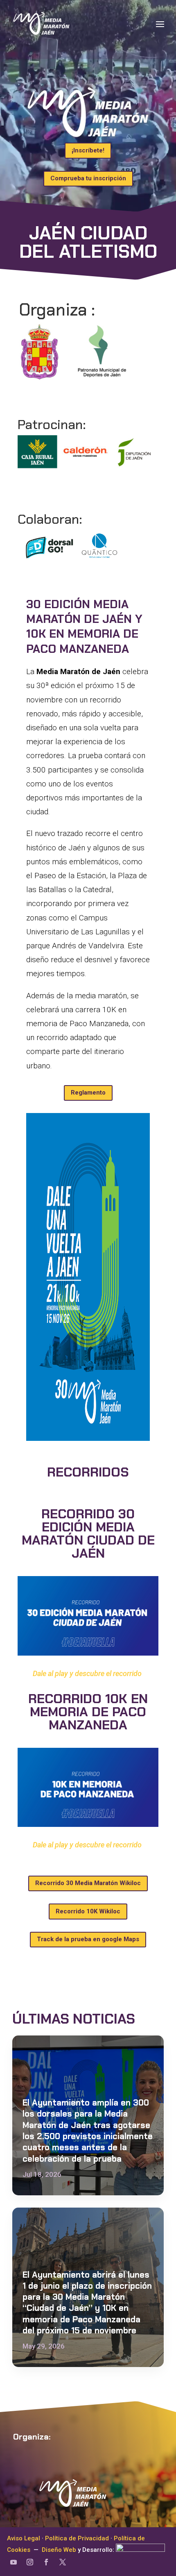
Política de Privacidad (77, 2538)
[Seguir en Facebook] (46, 2562)
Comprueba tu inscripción (88, 178)
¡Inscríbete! (88, 150)
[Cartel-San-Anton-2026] (88, 1438)
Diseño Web (59, 2550)
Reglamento (88, 1093)
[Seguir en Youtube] (14, 2562)
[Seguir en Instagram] (30, 2562)
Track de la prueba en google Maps (88, 1939)
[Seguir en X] (63, 2562)
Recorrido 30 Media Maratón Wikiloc (88, 1883)
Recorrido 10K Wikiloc (88, 1911)
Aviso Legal (24, 2538)
